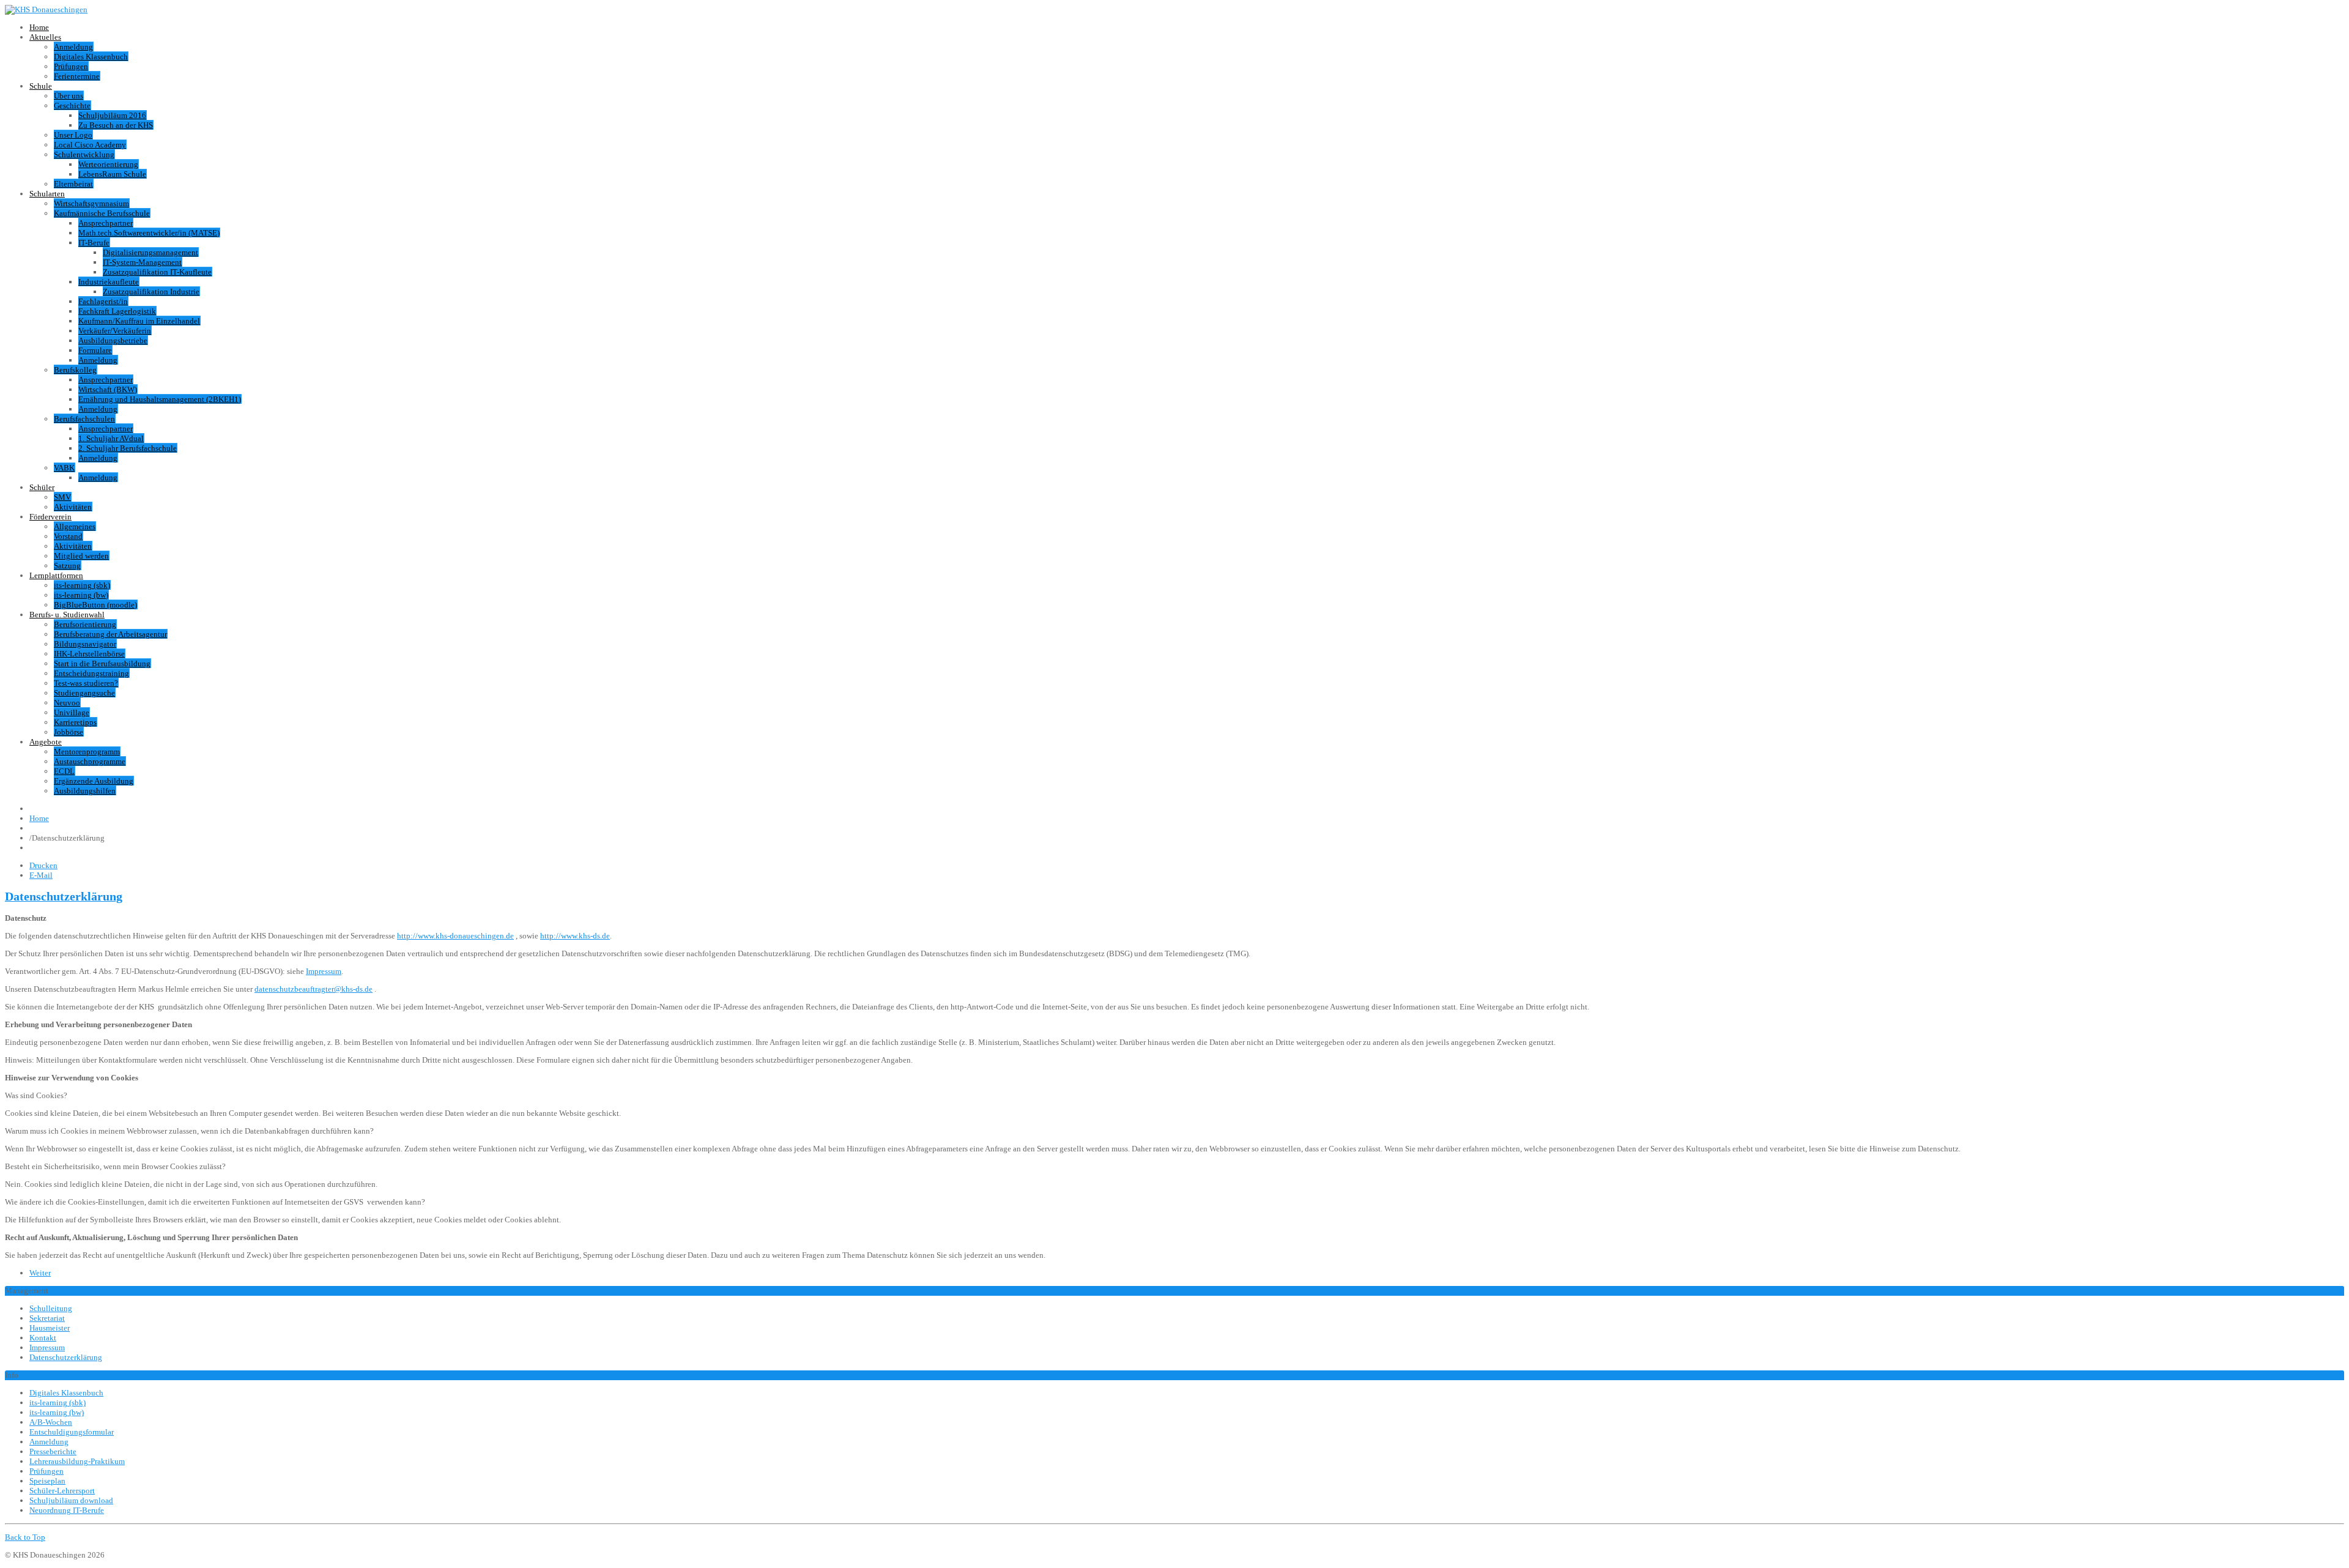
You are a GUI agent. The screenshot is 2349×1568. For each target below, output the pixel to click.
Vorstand (68, 536)
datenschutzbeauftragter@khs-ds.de (314, 989)
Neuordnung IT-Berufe (67, 1510)
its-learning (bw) (81, 595)
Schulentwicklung (84, 154)
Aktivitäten (73, 507)
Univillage (72, 712)
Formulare (95, 350)
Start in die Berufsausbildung (102, 663)
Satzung (67, 566)
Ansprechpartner (106, 223)
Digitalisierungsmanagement (150, 252)
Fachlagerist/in (103, 301)
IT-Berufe (94, 243)
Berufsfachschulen (84, 419)
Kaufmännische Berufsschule (102, 213)
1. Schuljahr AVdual (111, 438)
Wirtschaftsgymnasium (91, 203)
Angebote (46, 742)
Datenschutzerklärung (64, 897)
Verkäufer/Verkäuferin (115, 331)
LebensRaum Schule (112, 174)
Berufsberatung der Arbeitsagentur (110, 634)
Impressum (324, 971)
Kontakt (43, 1338)
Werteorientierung (108, 164)
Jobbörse (69, 732)
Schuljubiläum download (71, 1500)
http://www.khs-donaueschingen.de (455, 936)
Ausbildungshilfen (85, 791)
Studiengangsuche (84, 693)
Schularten (47, 194)
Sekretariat (47, 1318)
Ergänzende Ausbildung (94, 781)
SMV (62, 497)
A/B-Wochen (51, 1422)
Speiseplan (47, 1481)
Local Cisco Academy (90, 145)
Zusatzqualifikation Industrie (151, 292)
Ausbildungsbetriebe (113, 340)
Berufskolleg (75, 370)
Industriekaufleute (109, 282)
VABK (64, 468)
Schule (41, 86)
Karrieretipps (75, 722)
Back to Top (25, 1537)
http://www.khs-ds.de (575, 936)
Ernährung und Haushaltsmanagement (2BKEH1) (160, 399)
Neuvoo (67, 703)
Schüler (42, 487)
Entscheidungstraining (91, 673)
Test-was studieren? (86, 683)
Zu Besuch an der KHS (116, 125)
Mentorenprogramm (87, 752)
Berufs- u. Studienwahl (67, 615)
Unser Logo (73, 135)
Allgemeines (75, 526)
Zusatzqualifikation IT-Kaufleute (157, 272)
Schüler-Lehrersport (62, 1491)
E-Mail (41, 875)
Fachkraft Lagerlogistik (117, 311)
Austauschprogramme (90, 761)
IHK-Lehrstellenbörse (89, 654)
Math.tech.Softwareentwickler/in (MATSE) (149, 233)
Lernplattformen (56, 575)
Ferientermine (77, 76)
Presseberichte (53, 1451)
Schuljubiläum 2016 (112, 115)
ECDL (64, 771)
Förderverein (50, 517)
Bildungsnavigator (85, 644)
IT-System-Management (142, 262)
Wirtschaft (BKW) (108, 389)
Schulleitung (51, 1308)
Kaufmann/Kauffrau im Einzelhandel (139, 321)
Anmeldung (73, 47)
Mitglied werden (81, 556)
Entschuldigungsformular (72, 1432)
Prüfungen (71, 66)
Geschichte (72, 106)
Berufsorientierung (85, 624)
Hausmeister (50, 1328)
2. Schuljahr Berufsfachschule (128, 448)
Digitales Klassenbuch (91, 57)
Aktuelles (45, 37)
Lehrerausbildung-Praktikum (77, 1461)
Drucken (43, 865)
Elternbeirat (73, 184)
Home (39, 27)
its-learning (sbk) (82, 585)
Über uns (69, 96)
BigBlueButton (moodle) (95, 605)
